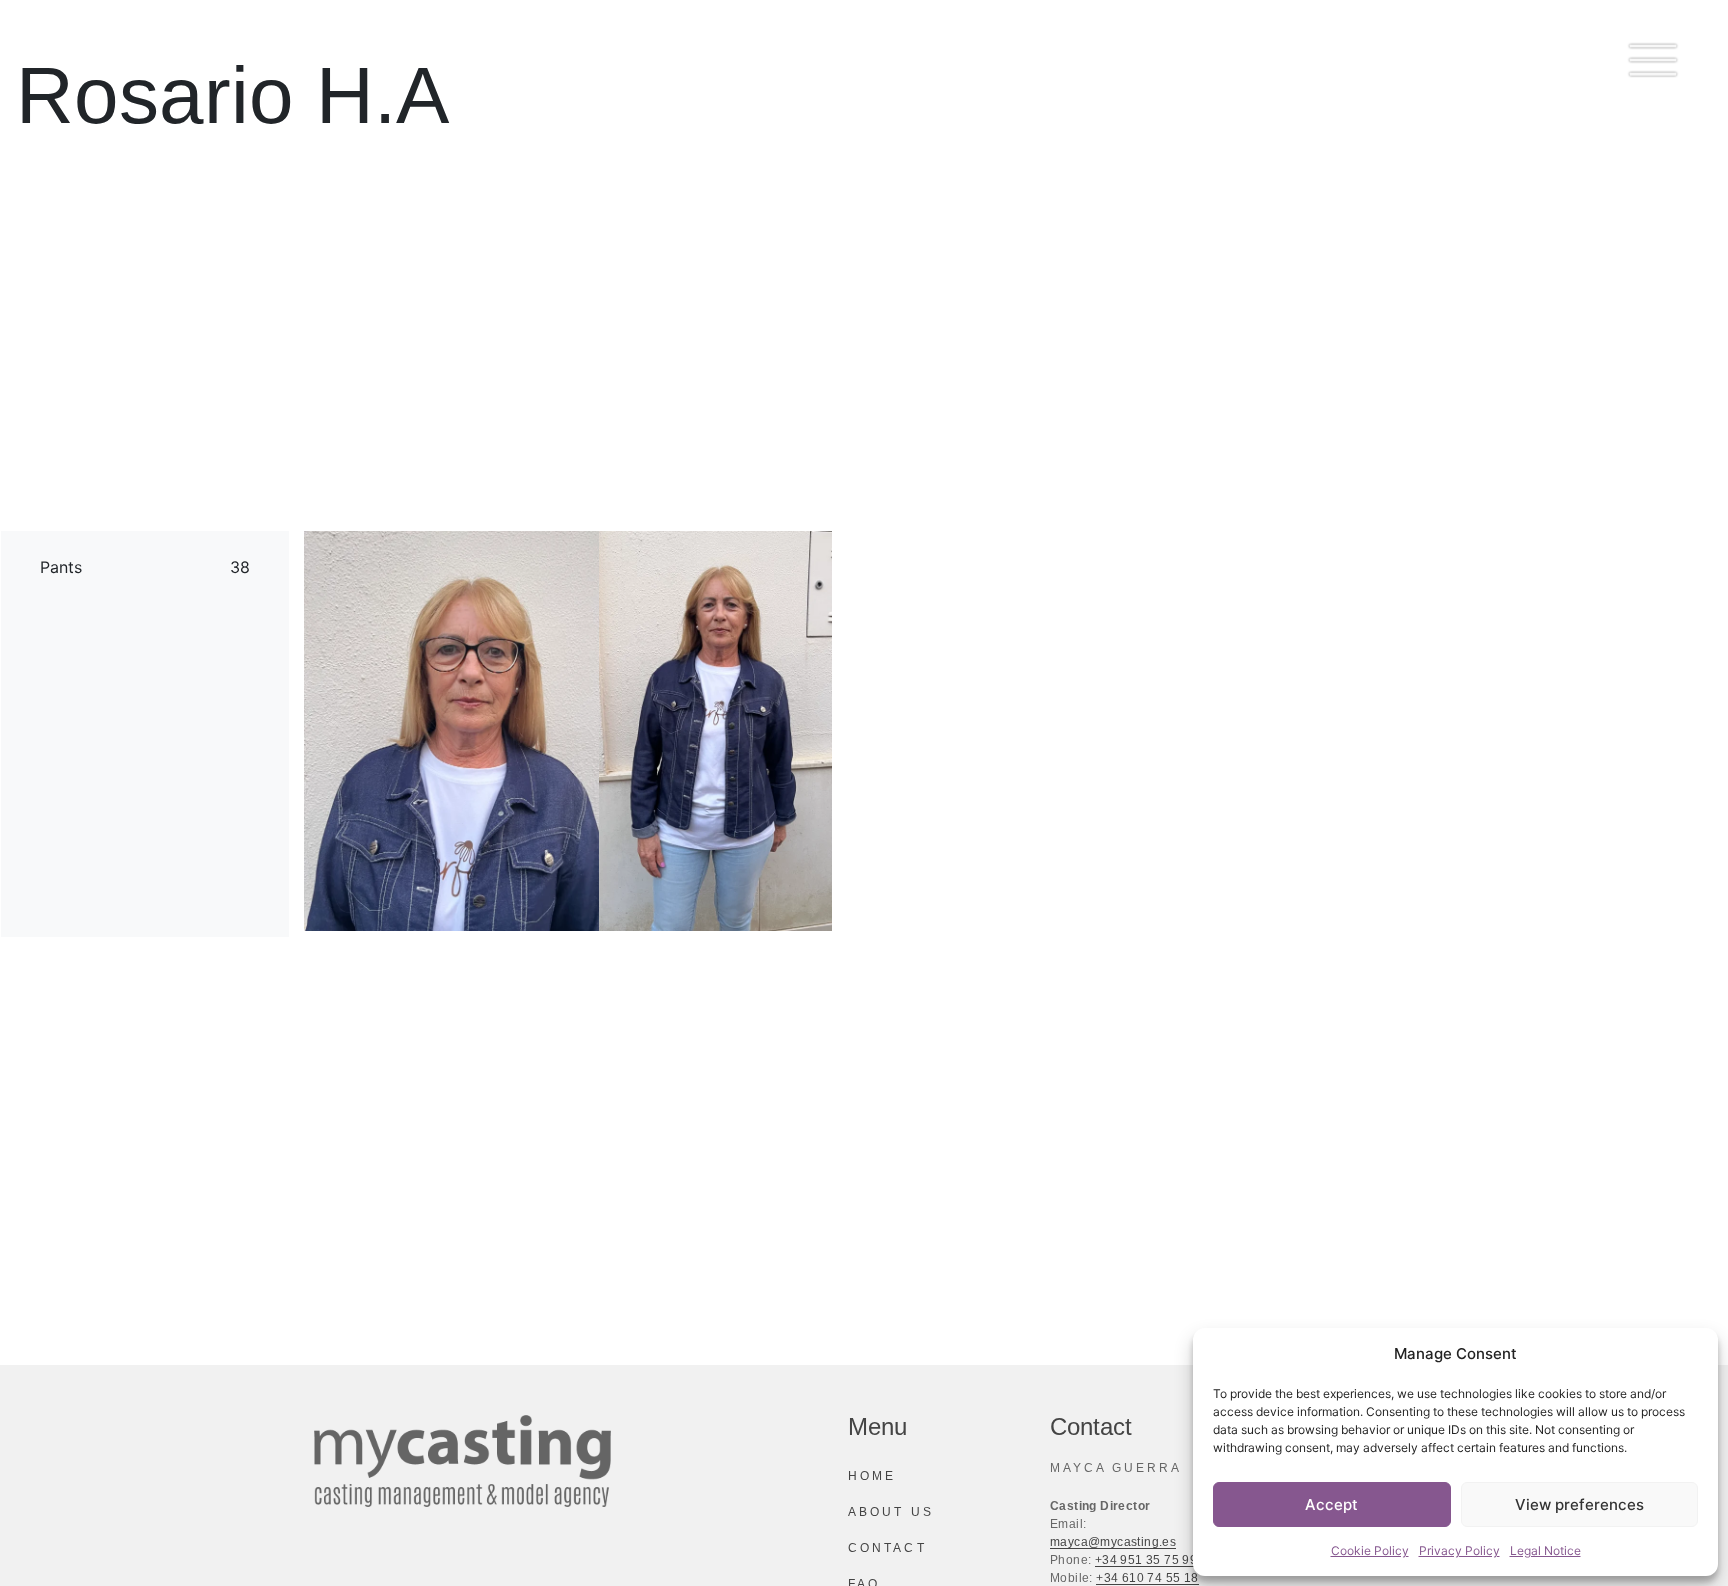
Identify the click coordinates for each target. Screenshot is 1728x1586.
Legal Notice (1545, 1550)
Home (872, 1476)
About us (891, 1512)
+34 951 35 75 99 (1146, 1560)
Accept (1331, 1504)
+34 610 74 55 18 (1147, 1578)
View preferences (1579, 1504)
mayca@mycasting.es (1113, 1542)
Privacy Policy (1459, 1550)
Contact (887, 1548)
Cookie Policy (1370, 1550)
